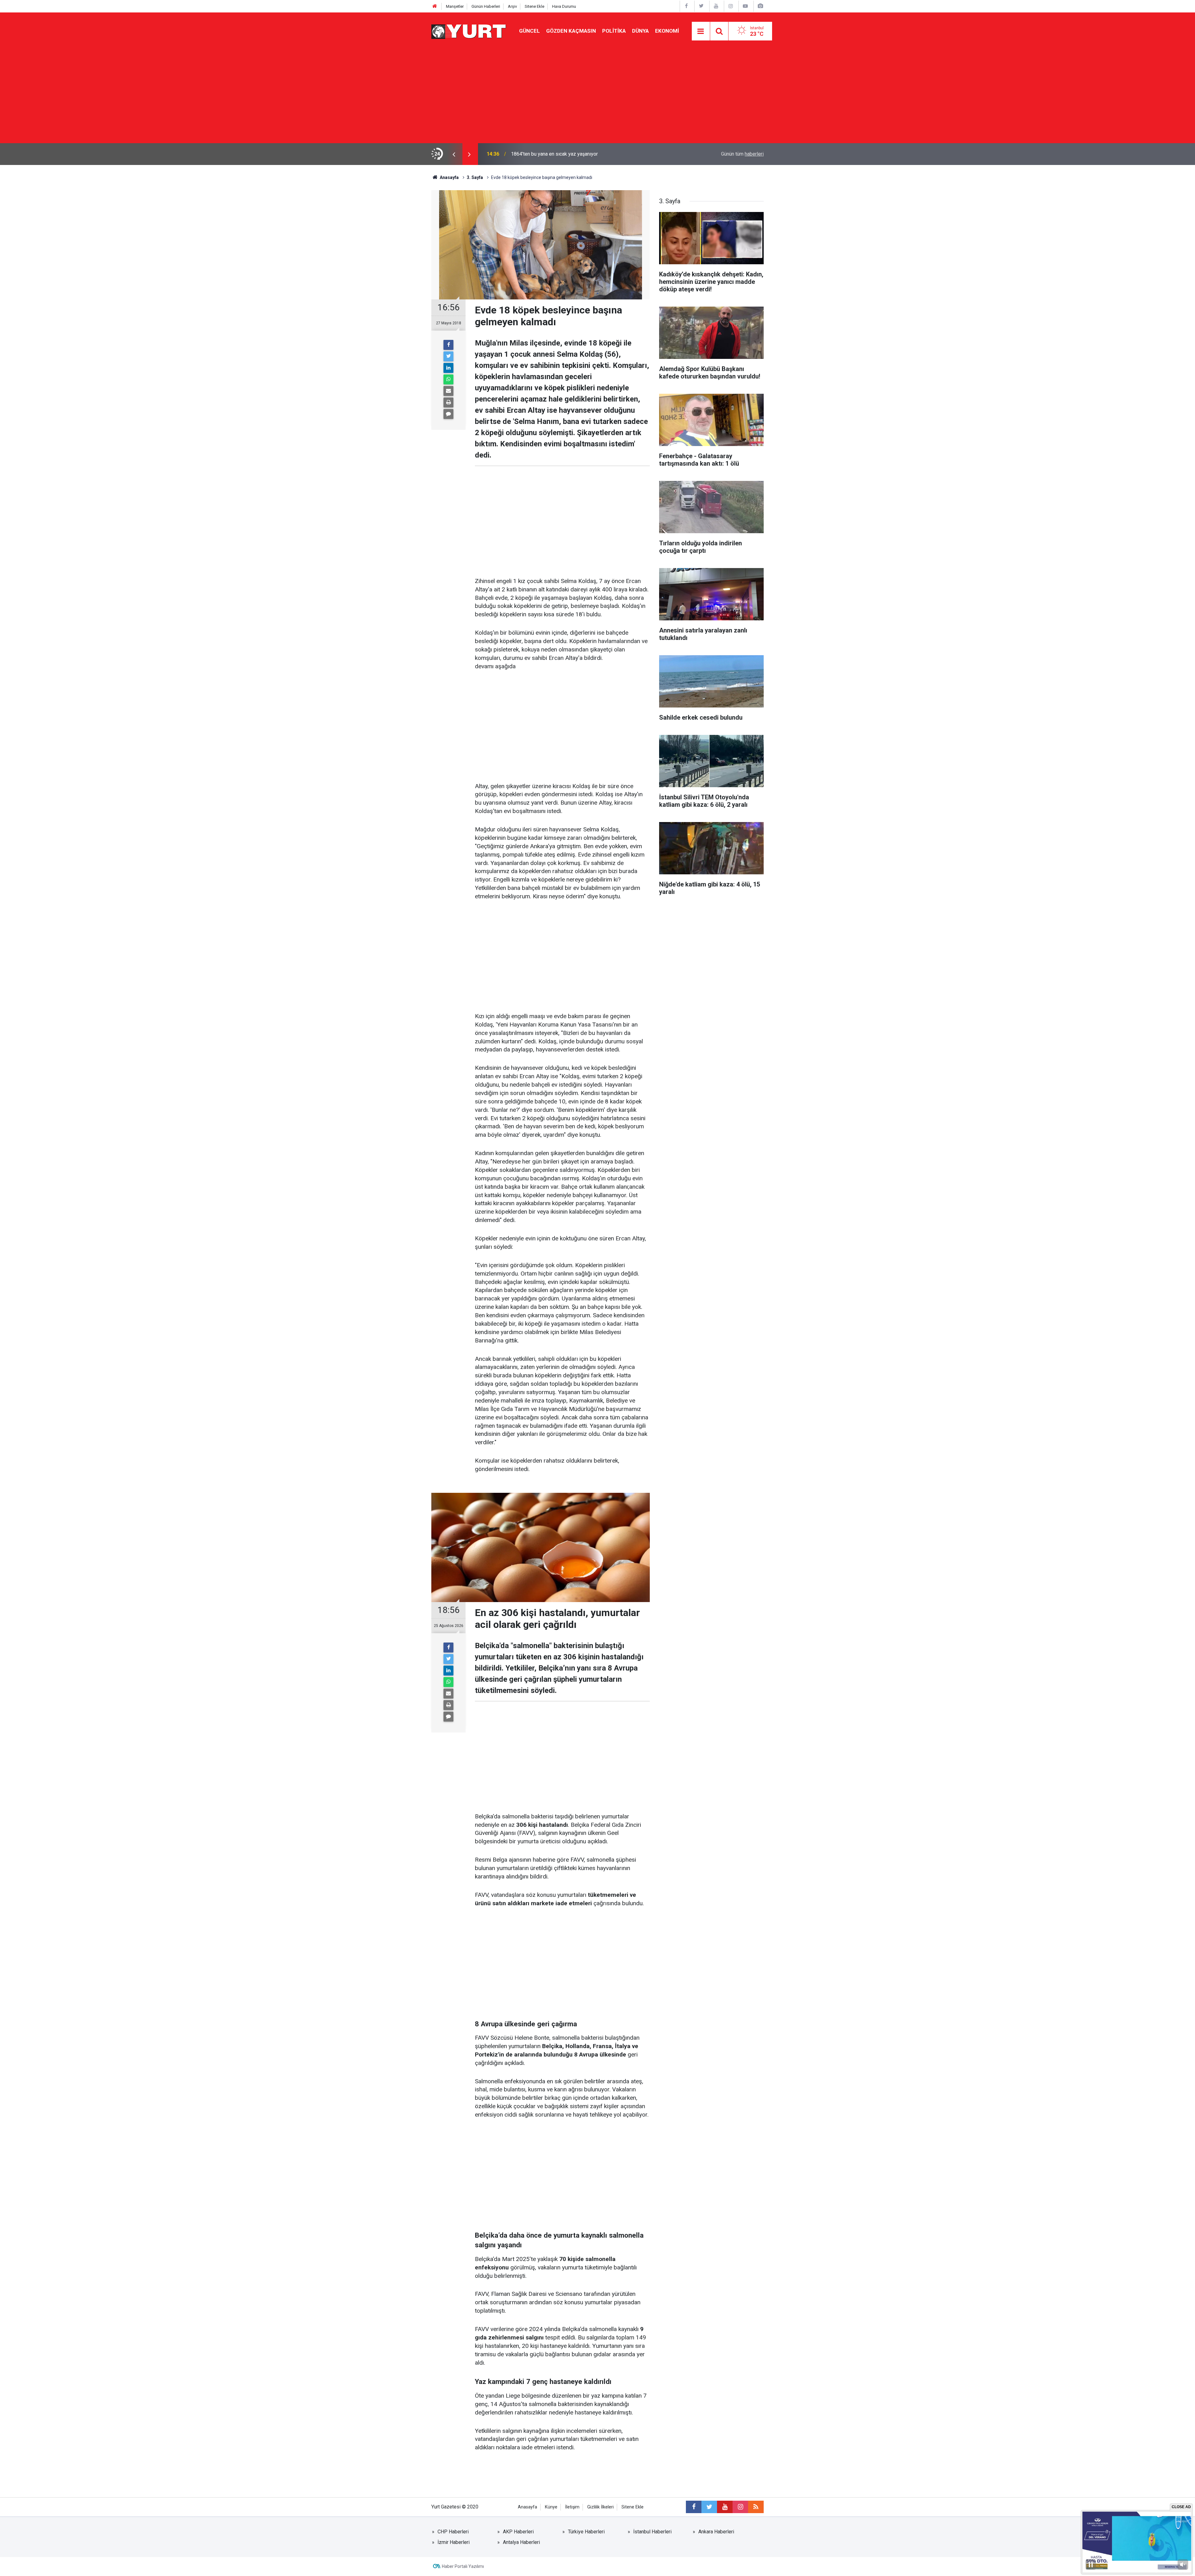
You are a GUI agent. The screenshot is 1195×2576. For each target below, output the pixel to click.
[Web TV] (745, 6)
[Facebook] (448, 345)
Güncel (530, 31)
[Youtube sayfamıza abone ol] (725, 2507)
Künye (551, 2507)
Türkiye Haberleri (586, 2532)
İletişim (572, 2507)
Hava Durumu (564, 6)
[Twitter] (448, 356)
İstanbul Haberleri (652, 2532)
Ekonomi (667, 31)
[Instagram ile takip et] (740, 2507)
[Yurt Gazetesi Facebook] (687, 6)
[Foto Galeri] (760, 6)
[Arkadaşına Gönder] (448, 391)
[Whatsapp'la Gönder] (448, 379)
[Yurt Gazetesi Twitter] (701, 6)
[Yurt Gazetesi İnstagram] (731, 6)
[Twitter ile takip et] (709, 2507)
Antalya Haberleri (521, 2542)
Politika (614, 31)
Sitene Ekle (534, 6)
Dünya (640, 31)
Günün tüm (742, 154)
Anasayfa (527, 2507)
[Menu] (701, 31)
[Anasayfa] (435, 6)
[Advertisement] (597, 96)
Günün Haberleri (486, 6)
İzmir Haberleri (454, 2542)
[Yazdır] (448, 402)
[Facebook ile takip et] (694, 2507)
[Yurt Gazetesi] (469, 31)
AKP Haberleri (518, 2532)
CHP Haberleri (453, 2532)
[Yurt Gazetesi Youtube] (716, 6)
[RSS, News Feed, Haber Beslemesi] (756, 2507)
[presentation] (454, 154)
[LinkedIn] (448, 368)
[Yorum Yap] (448, 414)
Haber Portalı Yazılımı (463, 2566)
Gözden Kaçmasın (571, 31)
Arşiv (512, 6)
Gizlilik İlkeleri (600, 2507)
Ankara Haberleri (716, 2532)
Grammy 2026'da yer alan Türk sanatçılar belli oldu (565, 154)
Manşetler (455, 6)
